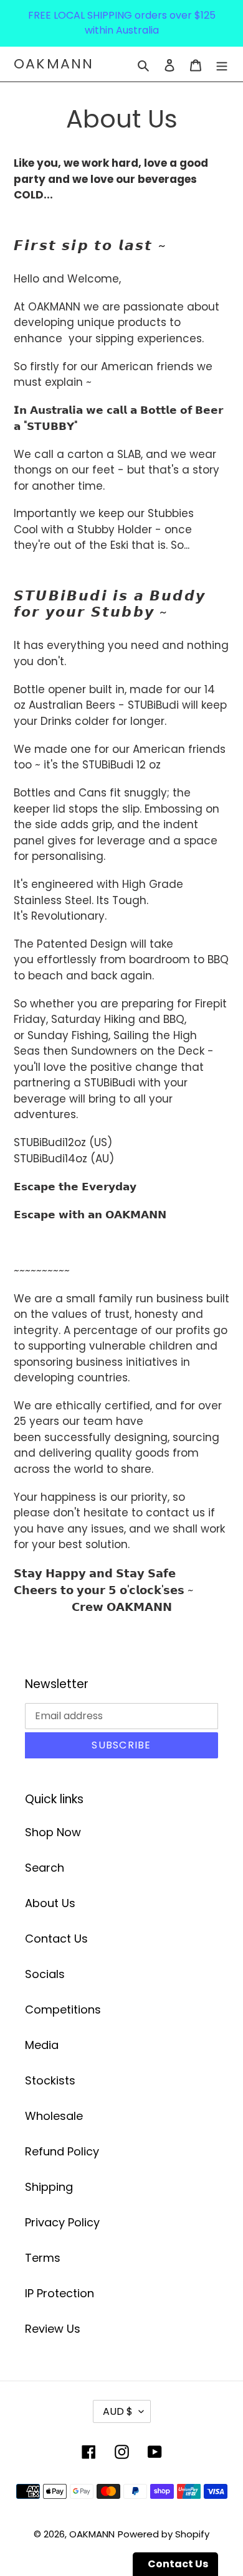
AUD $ (118, 2411)
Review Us (53, 2329)
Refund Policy (62, 2151)
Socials (45, 1974)
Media (42, 2045)
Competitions (63, 2009)
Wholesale (54, 2116)
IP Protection (60, 2293)
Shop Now (53, 1832)
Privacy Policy (62, 2222)
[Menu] (222, 64)
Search (45, 1868)
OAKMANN (54, 64)
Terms (43, 2258)
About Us (50, 1903)
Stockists (50, 2080)
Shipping (49, 2187)
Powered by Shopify (164, 2534)
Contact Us (56, 1939)
